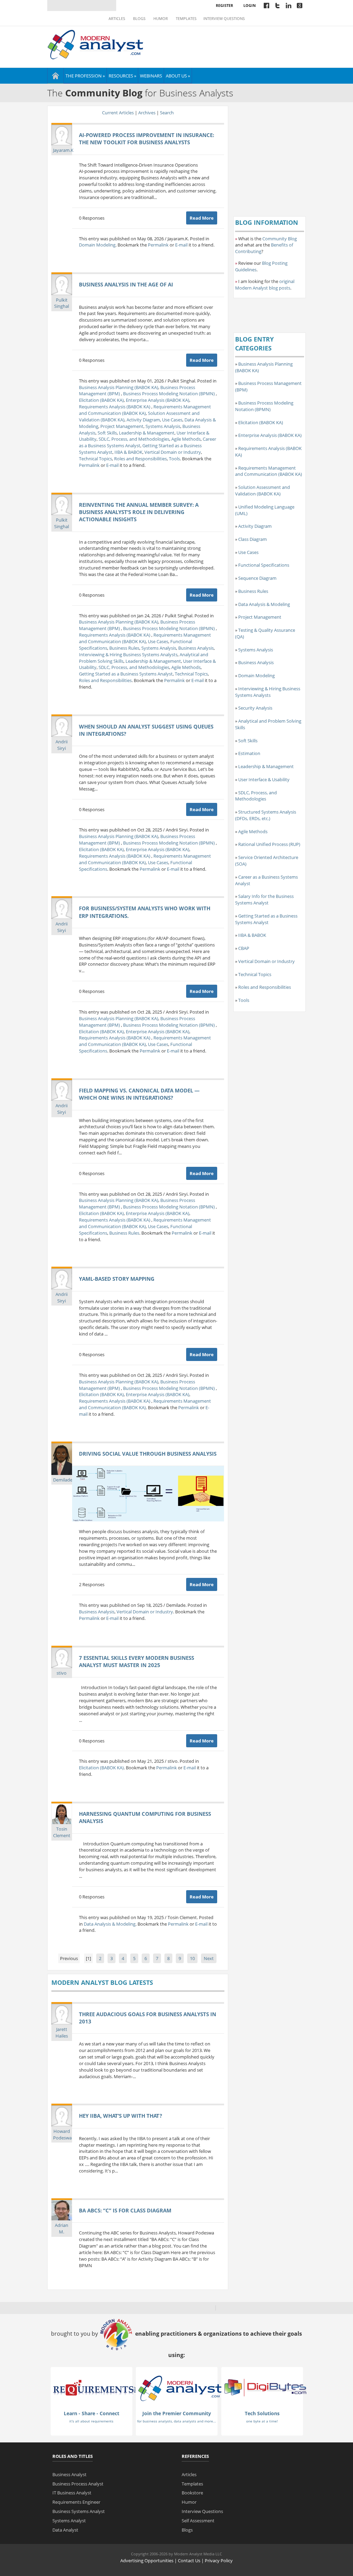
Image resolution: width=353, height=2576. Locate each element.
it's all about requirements (91, 2421)
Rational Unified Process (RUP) (269, 844)
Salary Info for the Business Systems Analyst (264, 899)
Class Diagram (253, 539)
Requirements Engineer (76, 2502)
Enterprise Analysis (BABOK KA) (158, 400)
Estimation (249, 753)
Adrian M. (62, 2228)
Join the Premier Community (177, 2413)
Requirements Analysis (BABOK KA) (115, 407)
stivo (62, 1673)
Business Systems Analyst (79, 2511)
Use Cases (172, 420)
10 (192, 1958)
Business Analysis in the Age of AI (126, 284)
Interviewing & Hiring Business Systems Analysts (128, 655)
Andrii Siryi (62, 745)
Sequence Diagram (257, 578)
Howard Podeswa (62, 2134)
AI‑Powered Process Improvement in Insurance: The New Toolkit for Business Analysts (147, 139)
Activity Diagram (143, 420)
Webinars (151, 76)
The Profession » (85, 76)
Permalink (158, 245)
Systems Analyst (69, 2521)
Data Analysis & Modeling (110, 1924)
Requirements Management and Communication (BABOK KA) (145, 410)
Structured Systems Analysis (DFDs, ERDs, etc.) (266, 815)
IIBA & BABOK (128, 452)
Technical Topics (95, 459)
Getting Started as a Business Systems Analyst (126, 674)
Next (209, 1958)
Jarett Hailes (62, 2033)
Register (224, 5)
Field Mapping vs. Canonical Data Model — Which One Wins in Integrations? (139, 1094)
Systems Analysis (163, 426)
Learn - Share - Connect (92, 2413)
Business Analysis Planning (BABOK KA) (119, 387)
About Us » (178, 76)
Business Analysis (196, 648)
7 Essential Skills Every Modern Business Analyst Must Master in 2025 (137, 1661)
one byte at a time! (262, 2421)
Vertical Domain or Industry (173, 452)
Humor (161, 19)
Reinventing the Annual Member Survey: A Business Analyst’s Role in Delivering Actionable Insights (139, 512)
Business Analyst (69, 2474)
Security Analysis (255, 708)
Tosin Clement (62, 1832)
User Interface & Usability (264, 779)
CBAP (244, 948)
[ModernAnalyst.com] (180, 2388)
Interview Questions (224, 19)
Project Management (122, 426)
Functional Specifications (264, 565)
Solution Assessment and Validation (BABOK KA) (263, 490)
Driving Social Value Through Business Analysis (148, 1454)
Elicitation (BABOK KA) (101, 400)
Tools (174, 459)
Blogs (139, 19)
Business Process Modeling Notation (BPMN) (169, 394)
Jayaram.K (63, 150)
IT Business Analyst (72, 2493)
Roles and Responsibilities (140, 459)
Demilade (63, 1480)
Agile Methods (186, 439)
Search (167, 113)
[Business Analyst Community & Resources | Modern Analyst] (96, 44)
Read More (202, 218)
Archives (147, 113)
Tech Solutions (262, 2413)
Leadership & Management (147, 433)
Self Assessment (198, 2521)
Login (250, 5)
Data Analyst (65, 2530)
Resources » (122, 76)
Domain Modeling (97, 245)
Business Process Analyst (78, 2484)
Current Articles (118, 113)
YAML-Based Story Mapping (117, 1279)
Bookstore (192, 2493)
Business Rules (124, 648)
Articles (117, 19)
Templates (186, 19)
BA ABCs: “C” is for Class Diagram (125, 2210)
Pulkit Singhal (62, 303)
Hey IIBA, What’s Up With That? (120, 2116)
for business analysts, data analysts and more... (177, 2421)
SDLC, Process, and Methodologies (134, 439)
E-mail (181, 245)
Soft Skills (107, 433)
